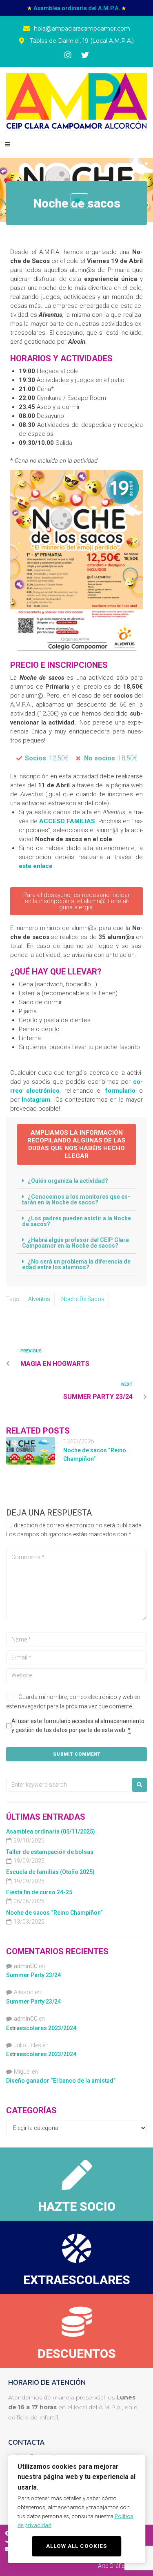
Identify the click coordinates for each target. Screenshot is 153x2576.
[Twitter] (85, 55)
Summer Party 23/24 (33, 1975)
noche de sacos (83, 1299)
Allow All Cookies (76, 2546)
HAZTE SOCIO (77, 2206)
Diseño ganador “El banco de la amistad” (61, 2081)
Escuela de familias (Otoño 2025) (50, 1872)
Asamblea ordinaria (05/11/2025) (51, 1831)
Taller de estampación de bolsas (50, 1852)
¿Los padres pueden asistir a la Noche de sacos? (76, 1221)
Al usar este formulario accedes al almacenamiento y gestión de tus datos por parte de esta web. (78, 1725)
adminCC (26, 1966)
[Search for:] (67, 1785)
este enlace (36, 866)
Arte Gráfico (113, 2566)
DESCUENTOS (77, 2354)
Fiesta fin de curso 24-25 (39, 1892)
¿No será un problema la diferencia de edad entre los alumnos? (76, 1264)
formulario (120, 1091)
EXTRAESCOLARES (77, 2280)
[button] (7, 145)
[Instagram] (68, 55)
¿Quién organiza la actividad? (68, 1181)
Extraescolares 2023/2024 (41, 2028)
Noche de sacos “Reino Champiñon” (54, 1913)
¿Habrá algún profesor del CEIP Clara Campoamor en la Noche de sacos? (75, 1243)
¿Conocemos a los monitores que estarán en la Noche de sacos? (76, 1200)
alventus (39, 1299)
